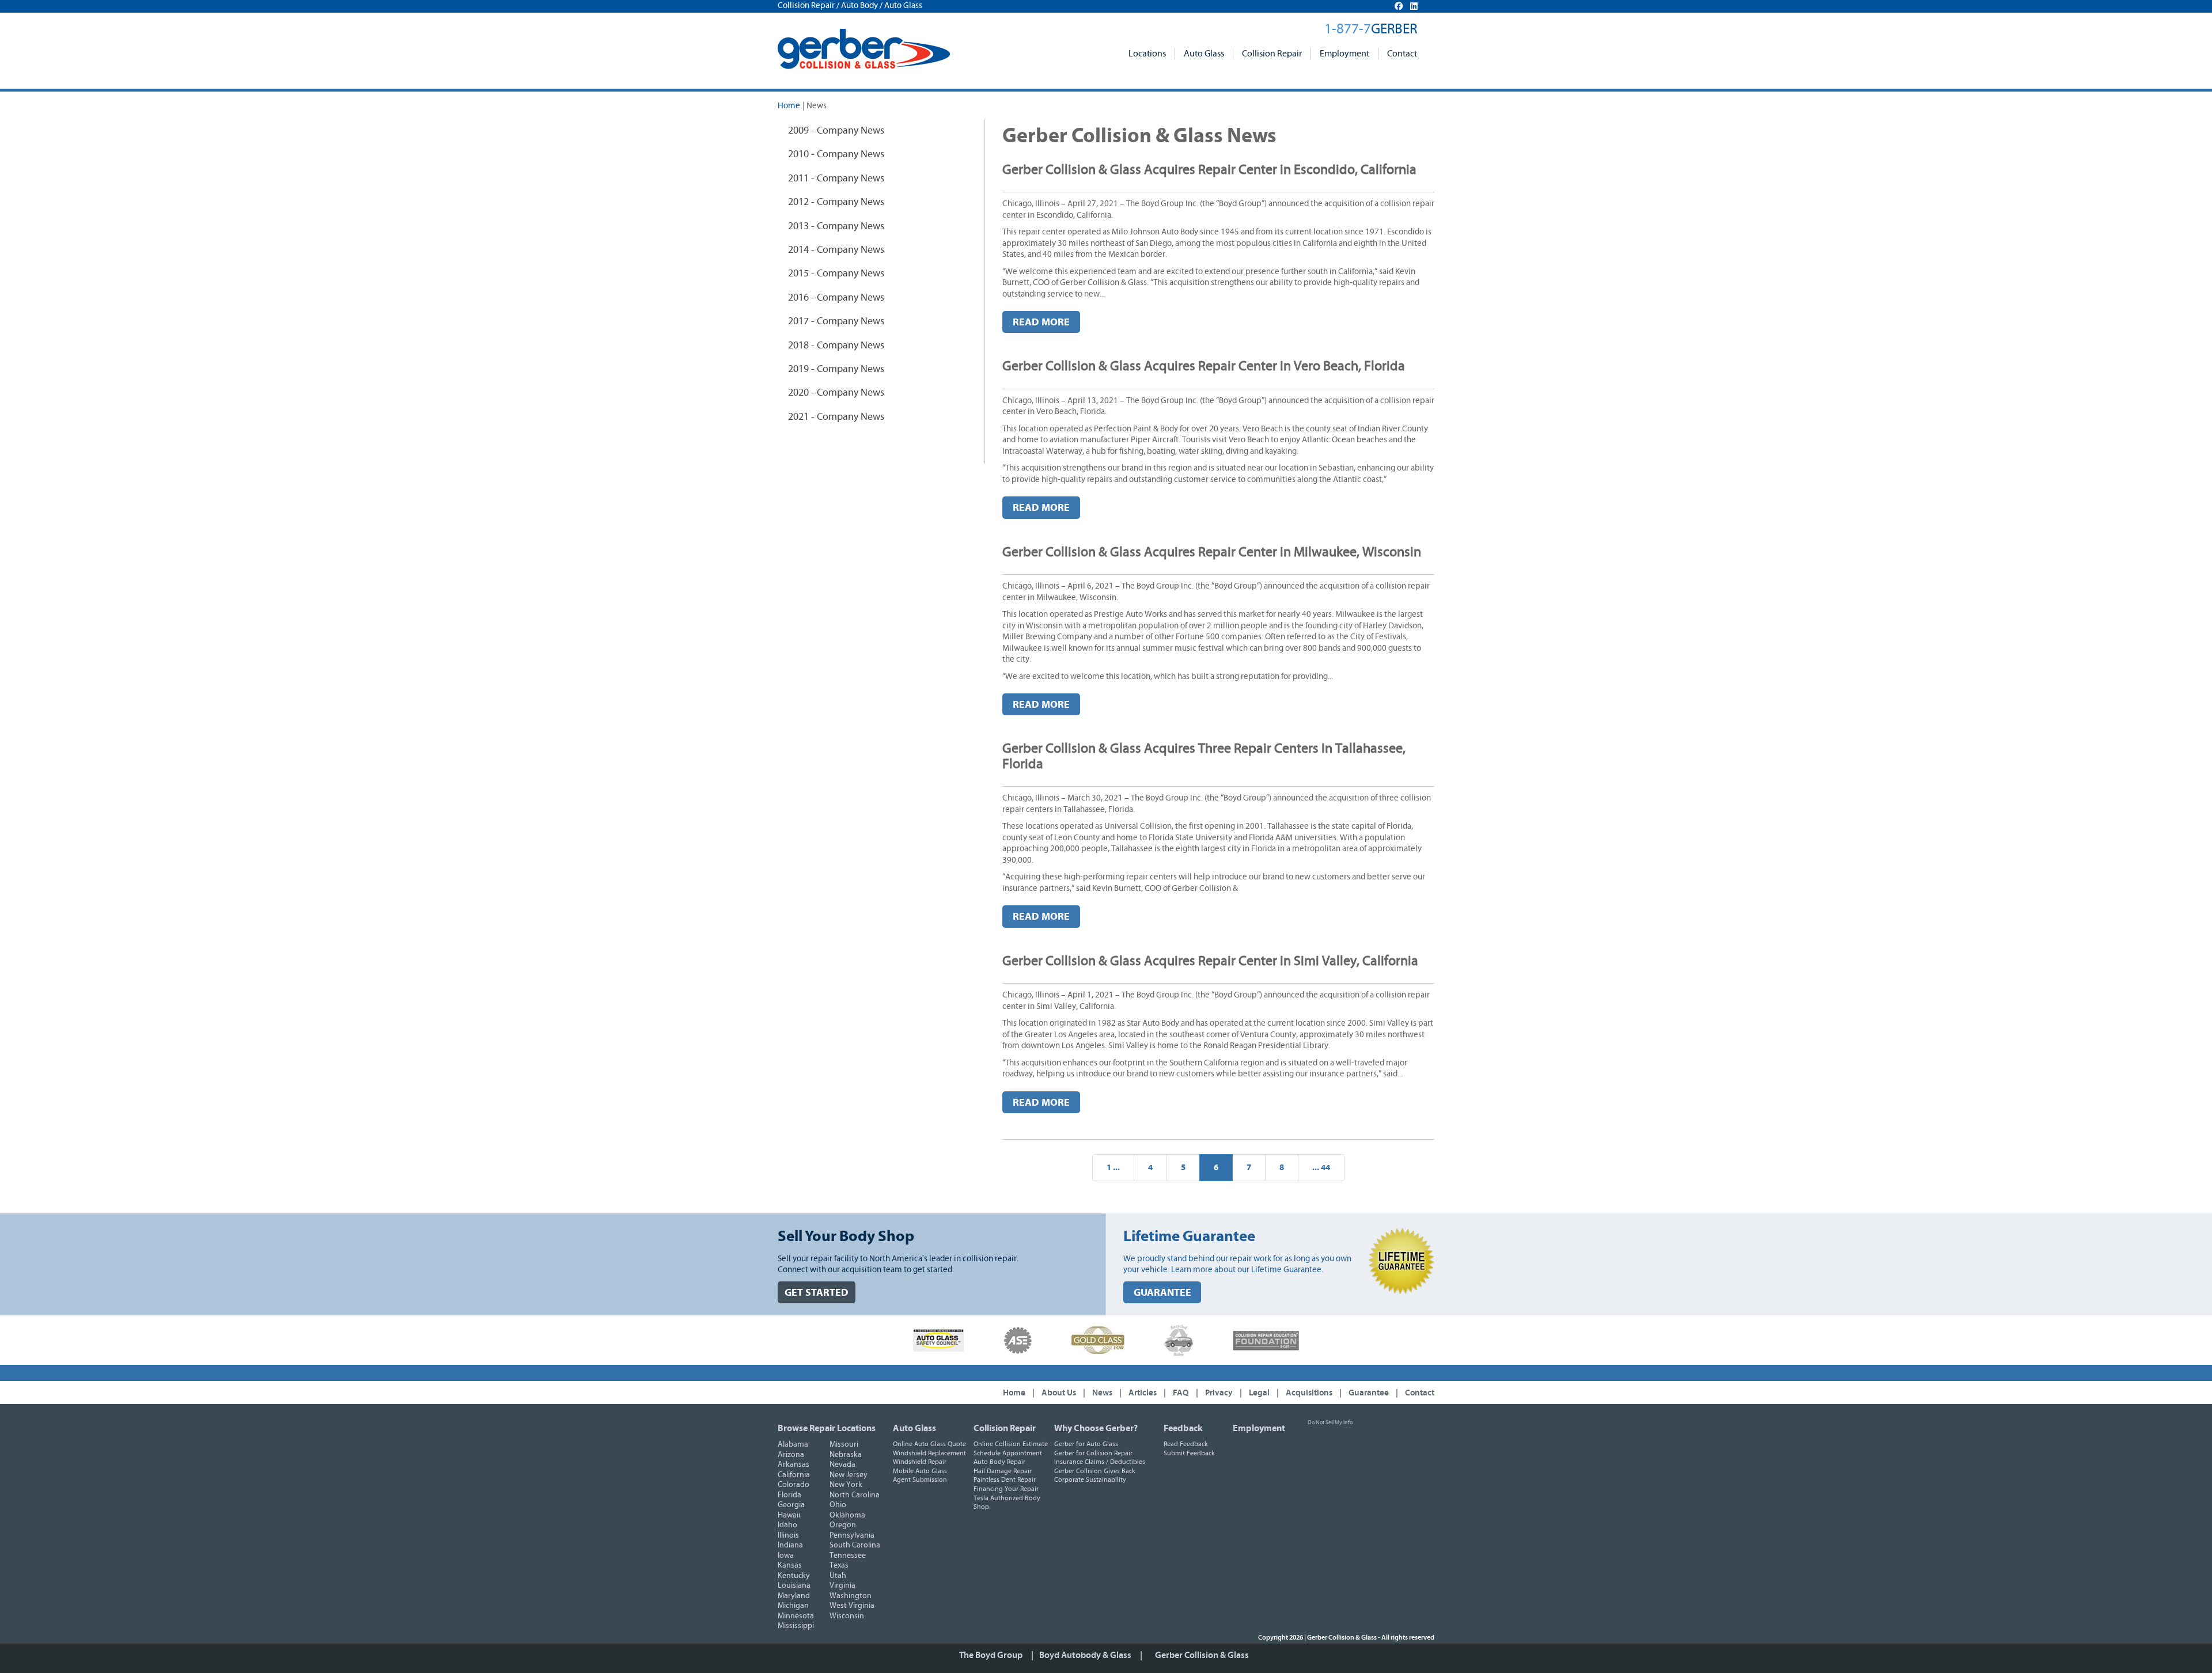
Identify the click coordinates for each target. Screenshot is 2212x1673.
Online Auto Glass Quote (929, 1444)
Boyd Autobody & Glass (1085, 1655)
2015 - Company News (836, 274)
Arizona (791, 1455)
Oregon (843, 1525)
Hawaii (789, 1515)
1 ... (1113, 1168)
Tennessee (848, 1556)
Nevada (842, 1465)
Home (789, 106)
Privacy (1219, 1393)
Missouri (844, 1444)
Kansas (790, 1565)
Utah (838, 1576)
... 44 (1321, 1168)
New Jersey (849, 1475)
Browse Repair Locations (827, 1428)
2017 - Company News (836, 321)
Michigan (793, 1606)
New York (846, 1485)
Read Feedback (1186, 1444)
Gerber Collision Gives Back (1095, 1471)
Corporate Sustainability (1090, 1479)
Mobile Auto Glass (920, 1471)
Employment (1344, 54)
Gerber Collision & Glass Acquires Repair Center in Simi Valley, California (1210, 961)
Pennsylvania (852, 1535)
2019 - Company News (836, 369)
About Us (1059, 1393)
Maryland (794, 1596)
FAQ (1181, 1393)
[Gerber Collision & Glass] (864, 49)
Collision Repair (1272, 54)
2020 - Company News (836, 393)
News (1102, 1393)
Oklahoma (847, 1515)
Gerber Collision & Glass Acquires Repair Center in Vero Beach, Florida (1204, 366)
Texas (839, 1565)
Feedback (1183, 1428)
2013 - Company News (836, 226)
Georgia (791, 1505)
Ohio (838, 1505)
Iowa (786, 1556)
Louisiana (794, 1585)
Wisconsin (847, 1616)
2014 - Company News (836, 250)
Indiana (790, 1545)
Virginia (842, 1585)
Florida (789, 1495)
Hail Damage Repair (1003, 1471)
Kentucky (794, 1576)
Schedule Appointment (1008, 1453)
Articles (1143, 1393)
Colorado (793, 1485)
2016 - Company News (836, 298)
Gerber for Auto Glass (1086, 1444)
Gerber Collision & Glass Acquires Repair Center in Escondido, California (1209, 170)
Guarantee (1369, 1393)
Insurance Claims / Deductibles (1100, 1462)
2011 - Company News (836, 179)
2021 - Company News (836, 417)
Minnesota (796, 1616)
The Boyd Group (991, 1655)
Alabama (793, 1444)
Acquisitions (1309, 1393)
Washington (851, 1596)
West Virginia (852, 1606)
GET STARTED (817, 1293)
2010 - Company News (836, 154)
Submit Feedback (1189, 1453)
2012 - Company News (836, 202)
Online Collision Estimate (1011, 1444)
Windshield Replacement (929, 1453)
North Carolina (855, 1495)
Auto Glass (1204, 54)
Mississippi (796, 1626)
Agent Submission (920, 1479)
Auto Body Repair (999, 1462)
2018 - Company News (836, 346)
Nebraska (846, 1455)
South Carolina (855, 1545)
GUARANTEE (1162, 1293)
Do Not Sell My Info (1330, 1422)
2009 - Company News (836, 131)
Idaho (787, 1525)
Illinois (788, 1535)
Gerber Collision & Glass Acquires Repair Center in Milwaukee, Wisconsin (1212, 552)
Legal (1259, 1393)
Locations (1147, 54)
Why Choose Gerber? (1096, 1428)
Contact (1402, 54)
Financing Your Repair (1006, 1489)
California (794, 1475)
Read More (1041, 322)
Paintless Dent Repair (1005, 1479)
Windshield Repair (920, 1462)
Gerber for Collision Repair (1093, 1453)
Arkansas (793, 1465)
